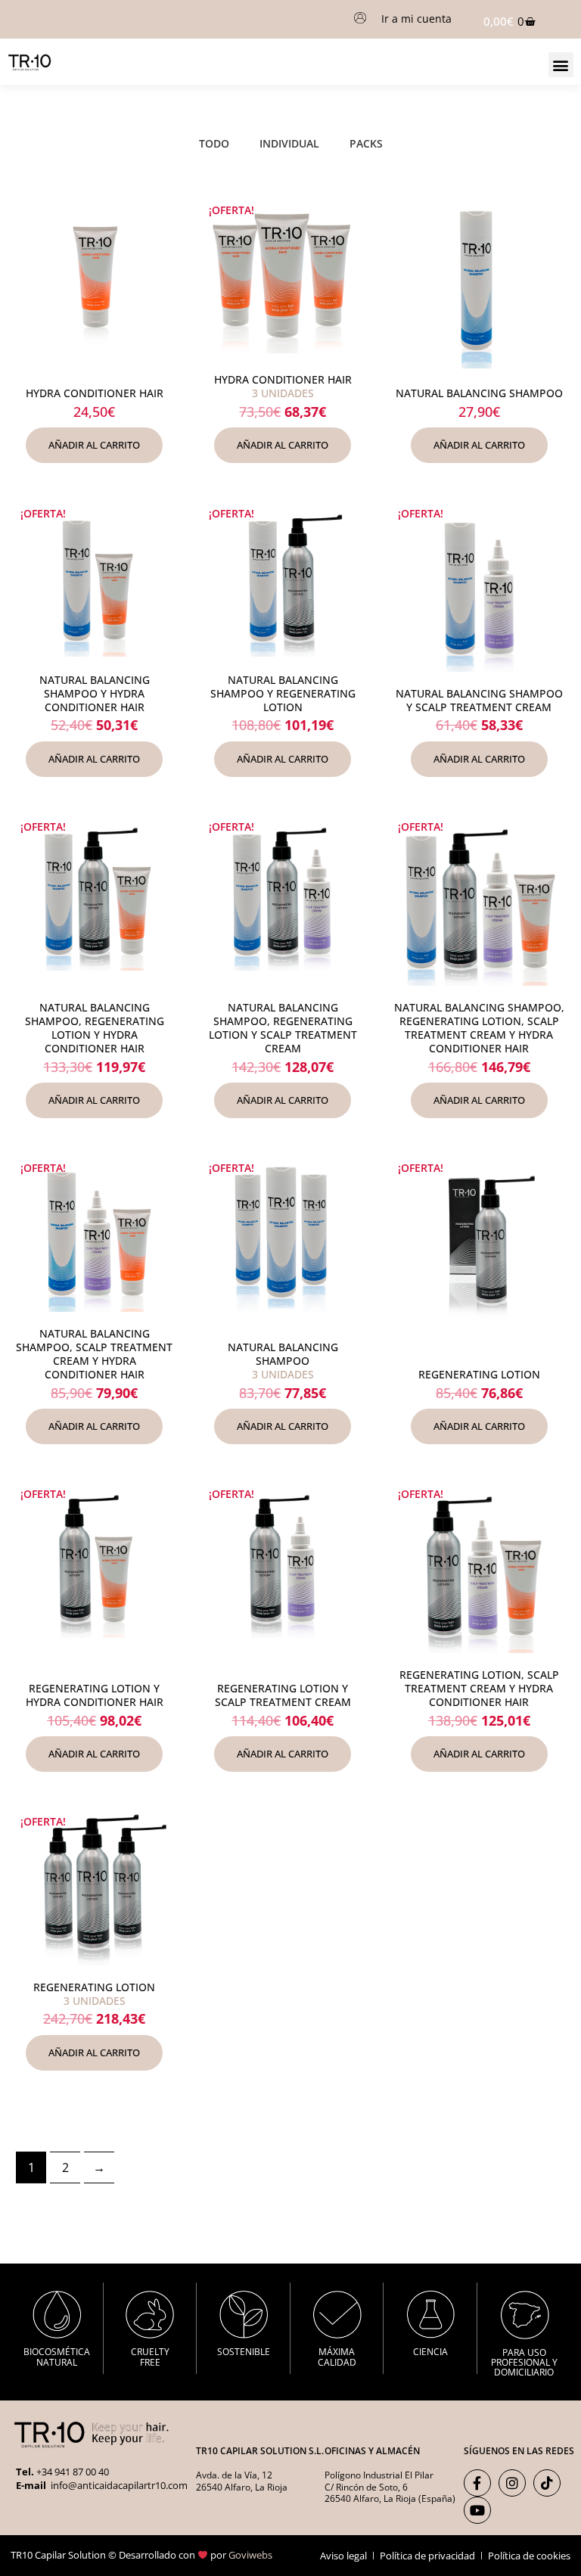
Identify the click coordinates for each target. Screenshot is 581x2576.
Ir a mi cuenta (416, 19)
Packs (366, 143)
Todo (214, 143)
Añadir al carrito (94, 445)
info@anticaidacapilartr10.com (118, 2485)
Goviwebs (250, 2555)
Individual (289, 143)
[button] (561, 65)
